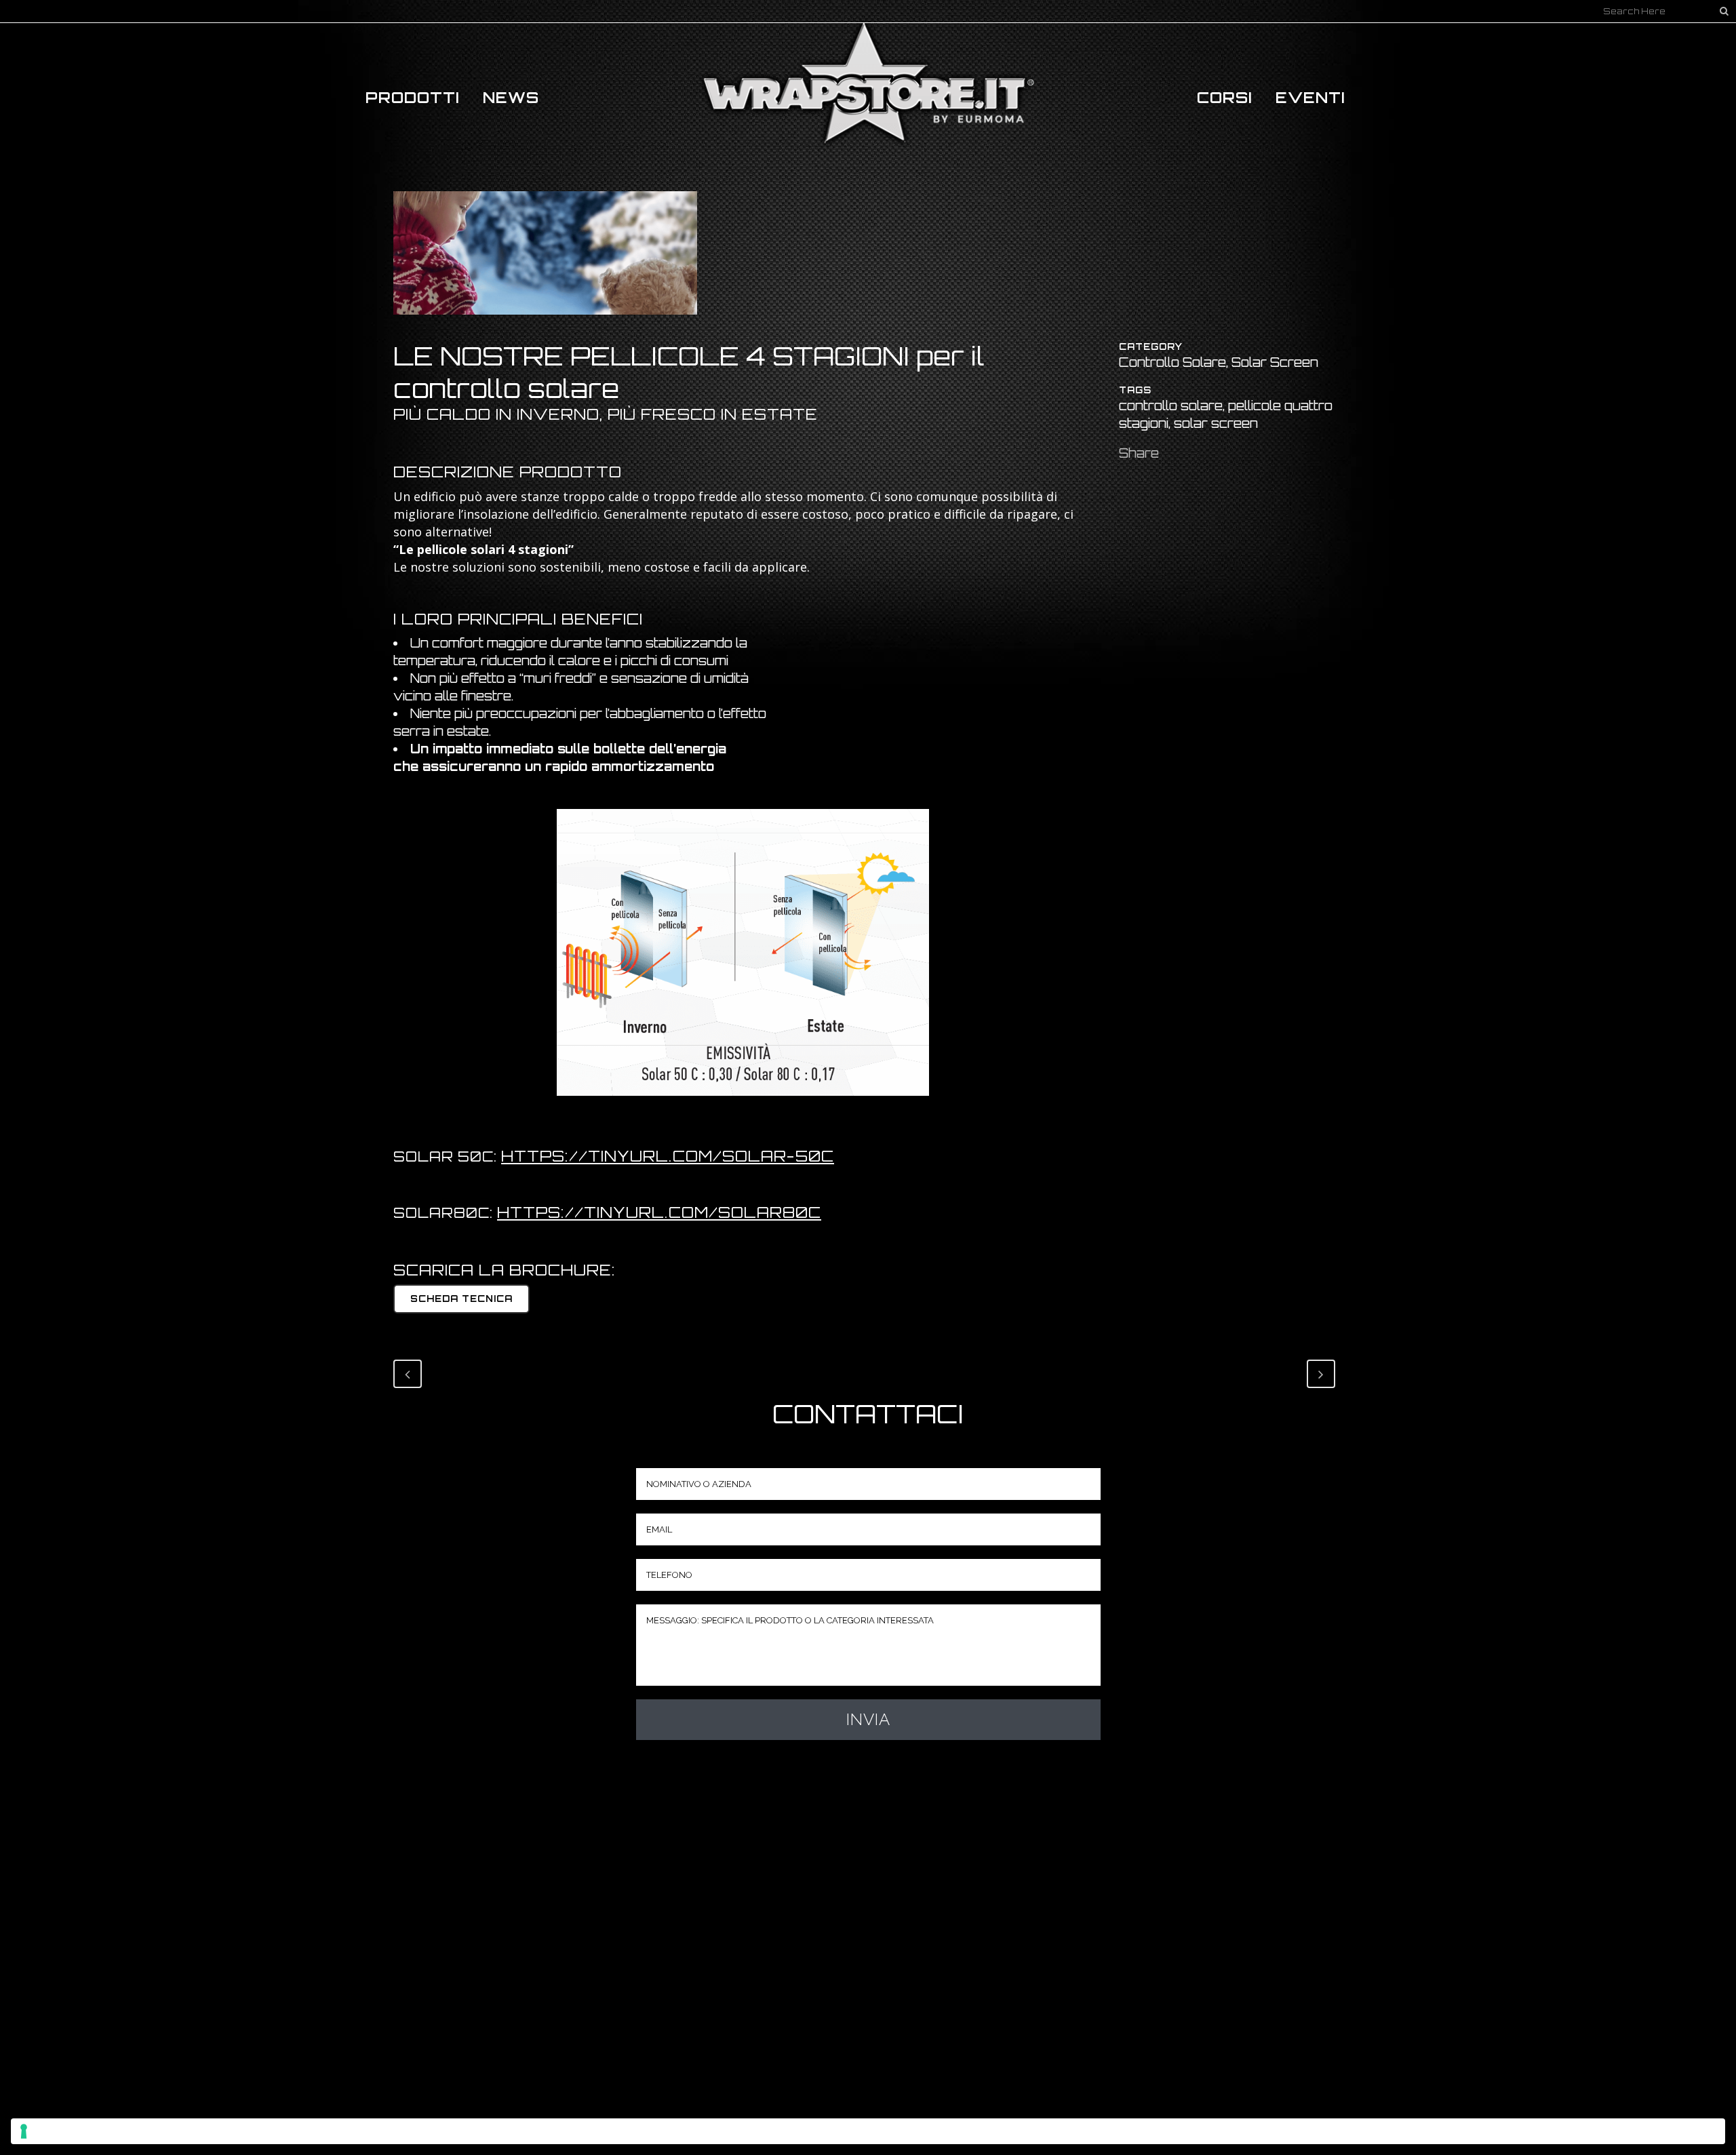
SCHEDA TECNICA (461, 1299)
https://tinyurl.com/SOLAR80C (659, 1212)
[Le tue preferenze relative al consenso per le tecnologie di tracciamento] (868, 2131)
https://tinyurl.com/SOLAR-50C (668, 1156)
